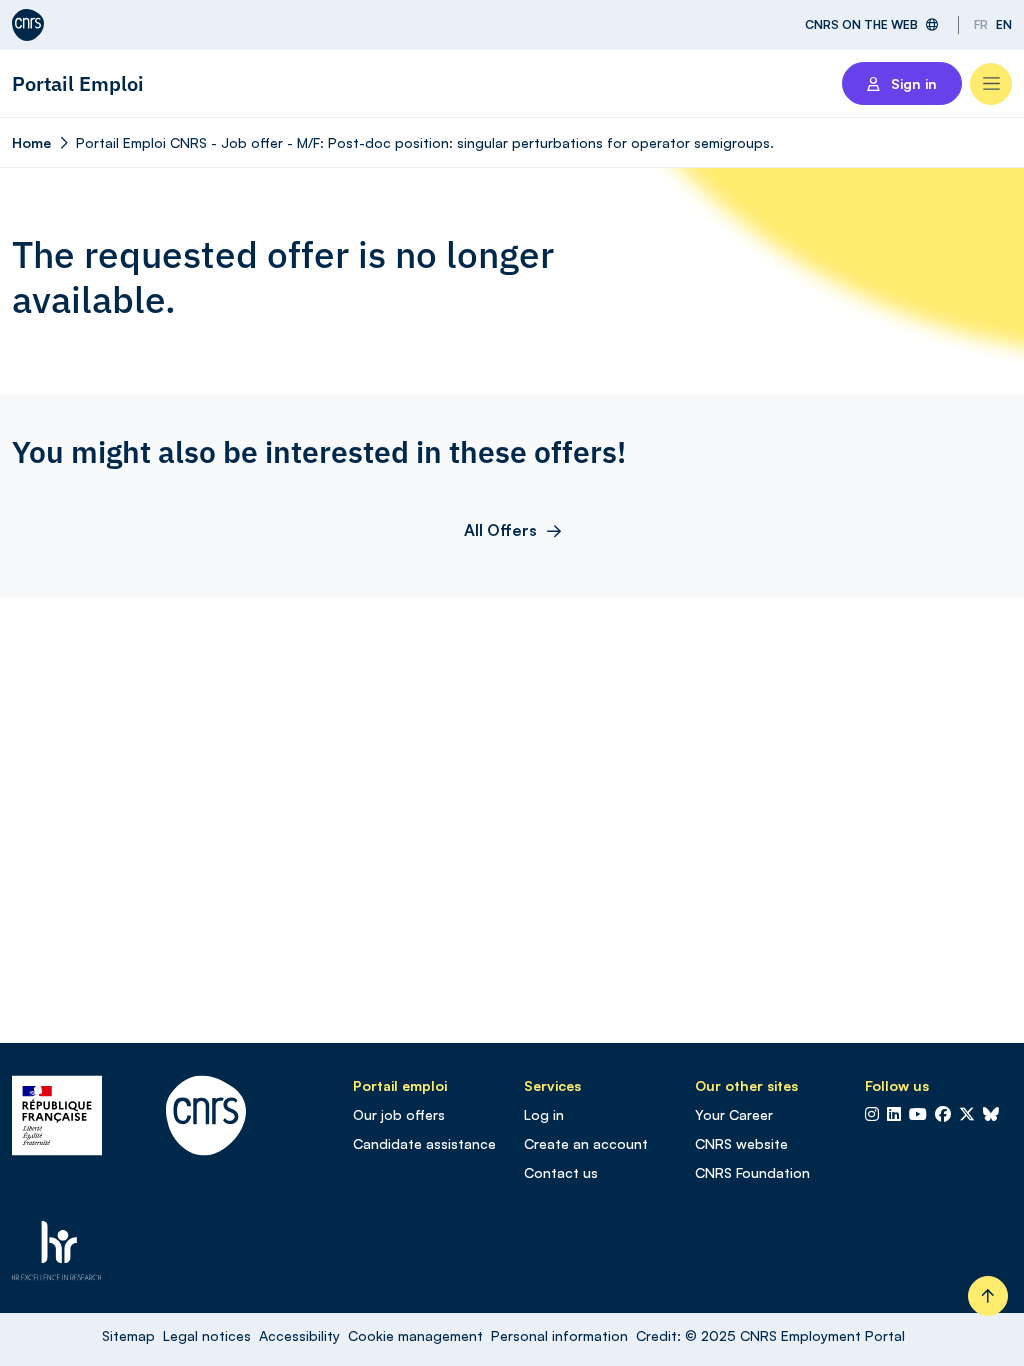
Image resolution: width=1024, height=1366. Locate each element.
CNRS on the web (861, 24)
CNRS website (741, 1143)
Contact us (561, 1172)
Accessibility (299, 1335)
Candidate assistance (424, 1143)
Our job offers (399, 1114)
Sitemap (128, 1335)
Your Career (734, 1114)
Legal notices (207, 1335)
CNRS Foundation (752, 1172)
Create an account (586, 1143)
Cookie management (415, 1335)
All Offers (500, 530)
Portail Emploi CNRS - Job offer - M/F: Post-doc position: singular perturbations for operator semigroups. (425, 142)
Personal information (559, 1335)
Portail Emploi (78, 83)
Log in (544, 1114)
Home (31, 142)
